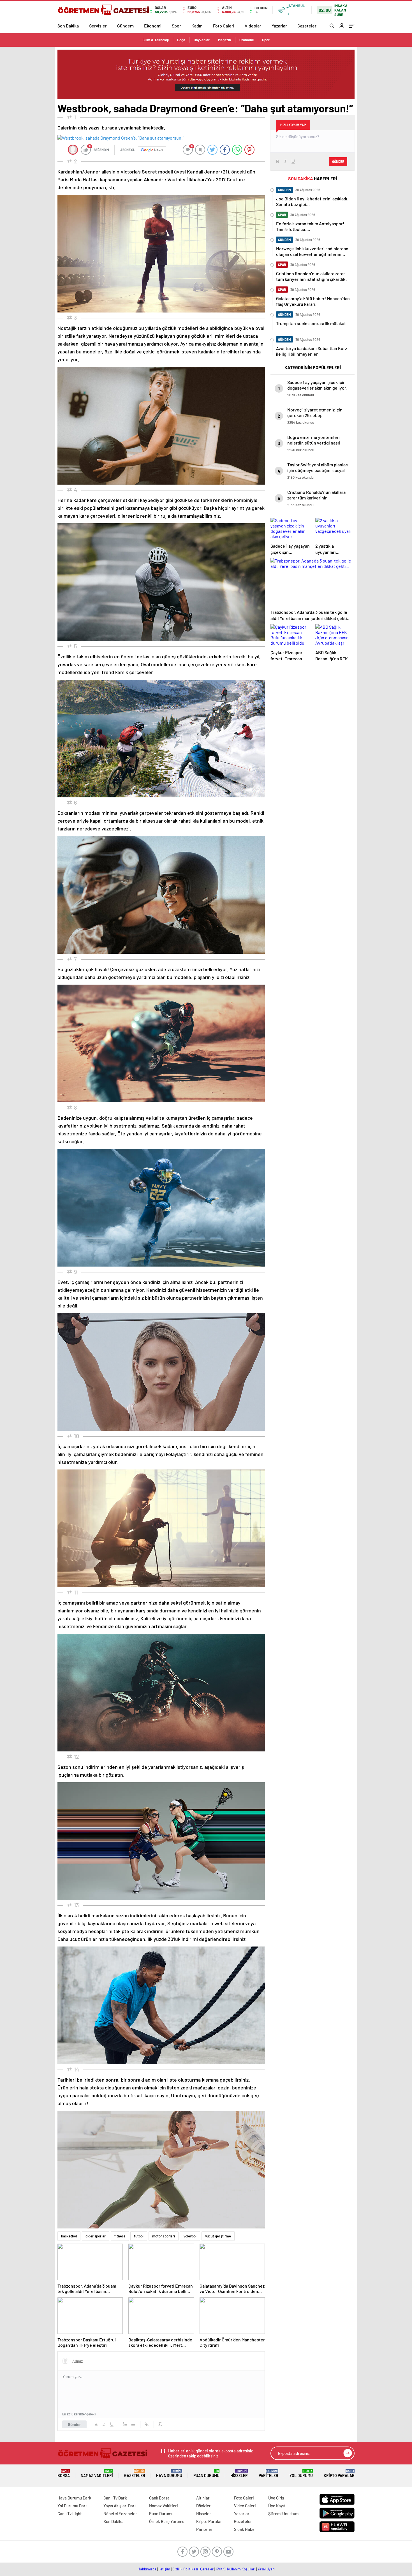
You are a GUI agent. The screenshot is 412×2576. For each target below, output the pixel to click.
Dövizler (203, 2506)
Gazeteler (307, 26)
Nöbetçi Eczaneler (120, 2513)
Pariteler (269, 2474)
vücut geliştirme (218, 2236)
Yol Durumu (301, 2474)
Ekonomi (153, 26)
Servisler (98, 26)
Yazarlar (279, 26)
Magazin (224, 40)
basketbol (69, 2236)
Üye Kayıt (277, 2506)
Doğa (181, 40)
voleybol (190, 2236)
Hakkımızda (147, 2569)
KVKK (220, 2569)
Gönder (74, 2424)
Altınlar (203, 2498)
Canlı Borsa (159, 2498)
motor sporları (164, 2236)
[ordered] (125, 2424)
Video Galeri (245, 2506)
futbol (139, 2236)
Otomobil (246, 40)
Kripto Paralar (339, 2474)
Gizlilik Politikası (185, 2569)
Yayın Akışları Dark (120, 2506)
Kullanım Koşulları (241, 2569)
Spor (176, 26)
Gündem (125, 26)
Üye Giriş (276, 2498)
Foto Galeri (224, 26)
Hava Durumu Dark (74, 2498)
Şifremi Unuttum (283, 2513)
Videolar (253, 26)
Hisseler (239, 2474)
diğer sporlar (96, 2236)
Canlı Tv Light (70, 2513)
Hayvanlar (202, 40)
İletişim (164, 2569)
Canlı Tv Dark (115, 2498)
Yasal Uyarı (266, 2569)
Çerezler (207, 2569)
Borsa (64, 2474)
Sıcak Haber (245, 2529)
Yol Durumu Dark (73, 2506)
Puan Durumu (206, 2474)
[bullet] (133, 2424)
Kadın (197, 26)
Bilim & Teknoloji (156, 40)
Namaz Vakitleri (97, 2474)
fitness (120, 2236)
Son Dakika (68, 26)
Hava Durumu (169, 2474)
